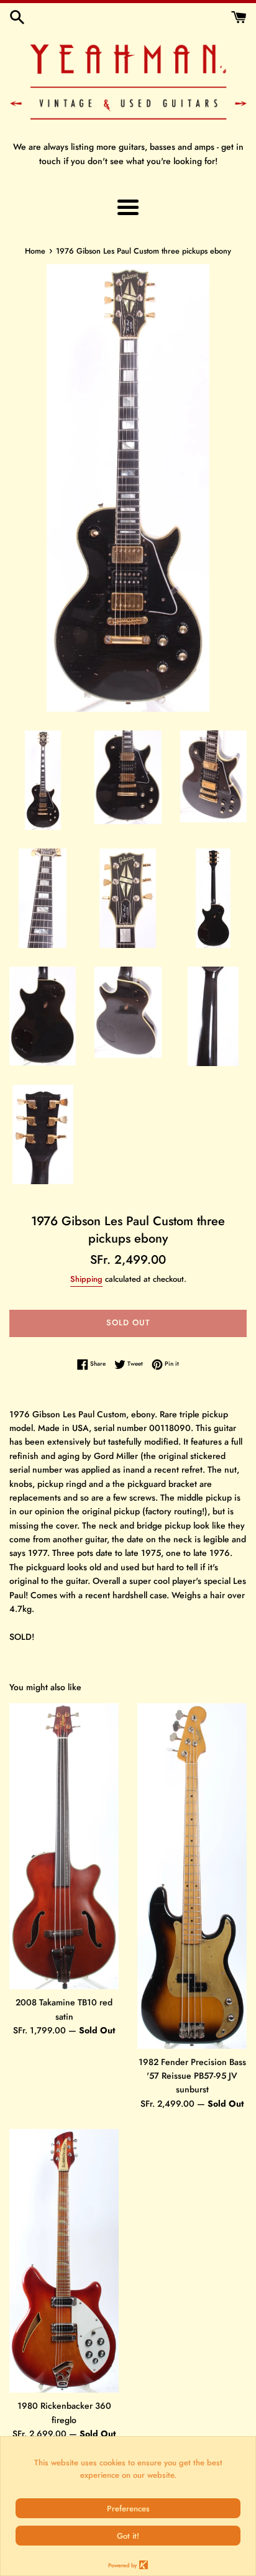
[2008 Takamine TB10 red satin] (64, 1847)
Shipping (86, 1279)
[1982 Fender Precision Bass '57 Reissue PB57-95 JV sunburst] (192, 1876)
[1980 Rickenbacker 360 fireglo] (64, 2261)
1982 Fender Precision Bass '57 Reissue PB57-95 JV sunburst (192, 2076)
